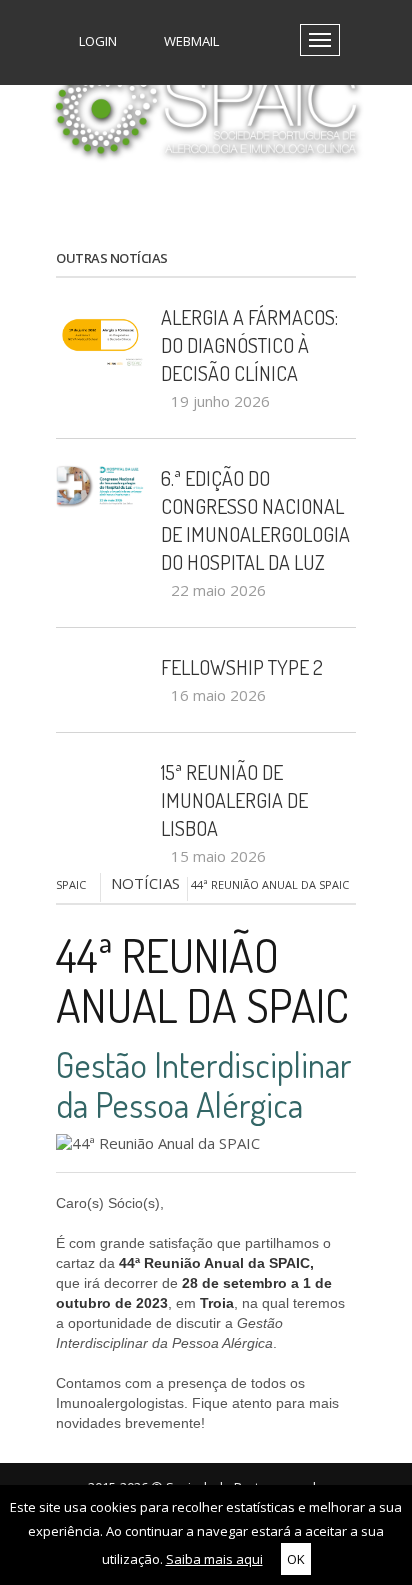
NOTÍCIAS (145, 883)
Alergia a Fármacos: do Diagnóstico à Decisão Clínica (249, 345)
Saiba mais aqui (214, 1559)
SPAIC (71, 884)
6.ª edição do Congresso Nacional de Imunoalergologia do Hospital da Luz (255, 520)
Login (96, 41)
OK (296, 1559)
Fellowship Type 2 (242, 667)
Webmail (190, 41)
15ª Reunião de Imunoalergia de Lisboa (234, 800)
